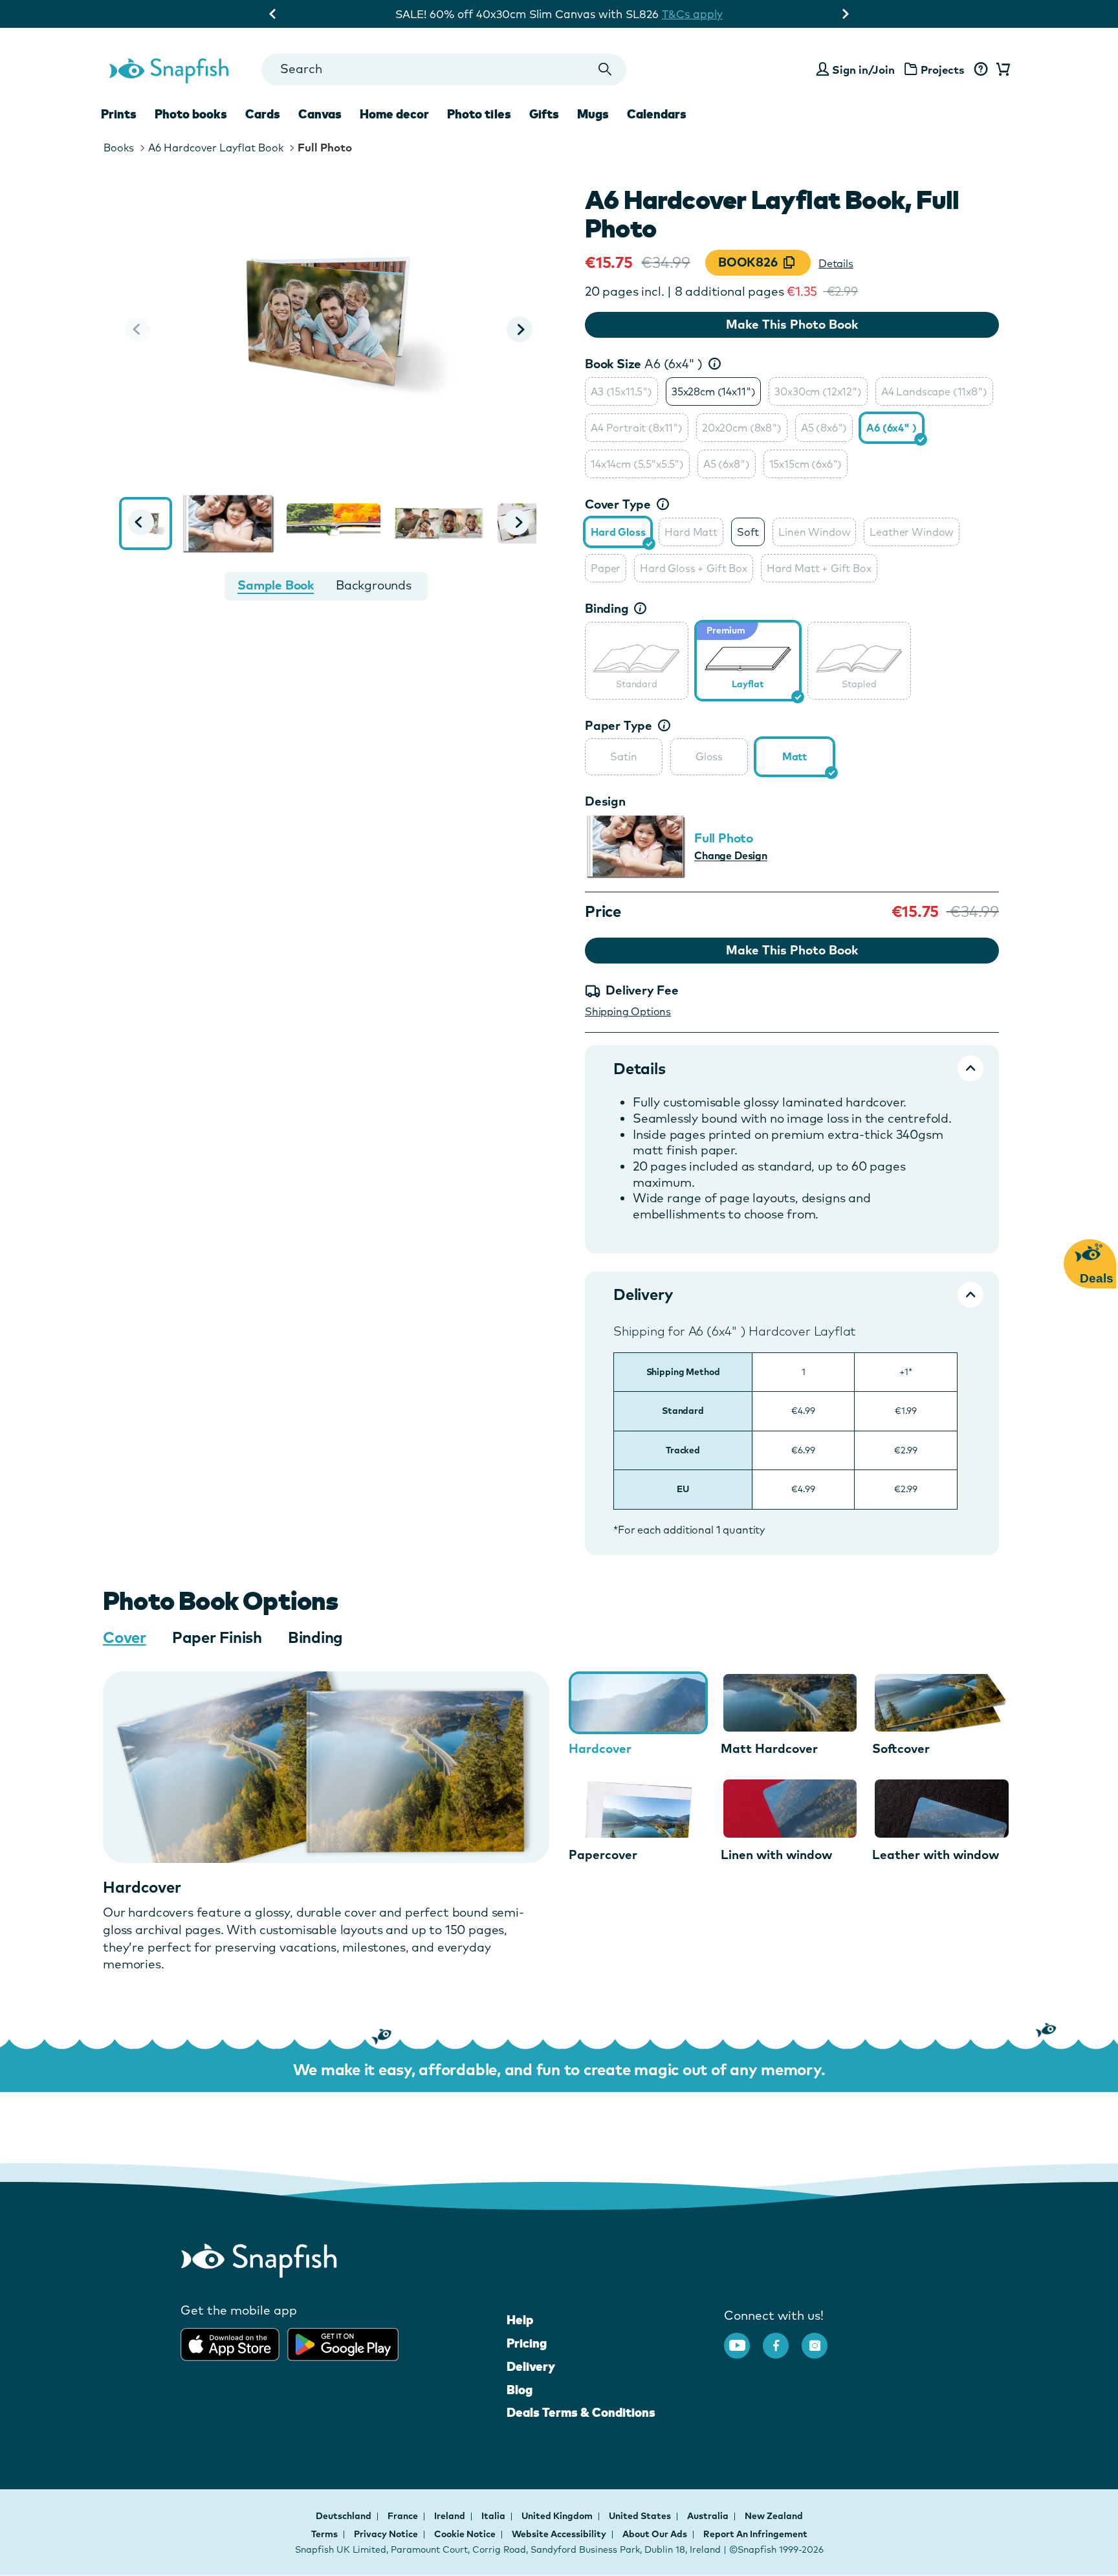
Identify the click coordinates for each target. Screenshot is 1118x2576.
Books (119, 148)
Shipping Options (628, 1011)
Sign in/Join (863, 70)
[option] (621, 391)
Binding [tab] (315, 1637)
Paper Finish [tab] (217, 1637)
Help (520, 2320)
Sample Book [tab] (276, 585)
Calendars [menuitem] (657, 114)
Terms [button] (324, 2534)
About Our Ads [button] (655, 2534)
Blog (520, 2390)
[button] (520, 329)
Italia (494, 2516)
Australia (709, 2516)
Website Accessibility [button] (559, 2534)
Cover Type (618, 504)
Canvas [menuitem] (320, 114)
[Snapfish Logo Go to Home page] (168, 69)
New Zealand (774, 2516)
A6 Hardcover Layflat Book (216, 148)
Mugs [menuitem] (593, 114)
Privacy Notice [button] (386, 2534)
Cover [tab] (125, 1637)
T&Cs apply (692, 14)
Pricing (527, 2343)
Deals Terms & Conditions (581, 2412)
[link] (637, 659)
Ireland (451, 2516)
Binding (607, 608)
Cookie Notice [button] (465, 2534)
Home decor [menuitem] (394, 114)
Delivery (531, 2366)
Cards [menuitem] (263, 114)
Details (836, 263)
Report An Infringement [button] (755, 2534)
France (404, 2516)
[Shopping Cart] (1001, 70)
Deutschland (345, 2516)
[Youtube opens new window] (743, 2339)
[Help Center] (981, 70)
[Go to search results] (605, 70)
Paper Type (619, 725)
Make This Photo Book (792, 324)
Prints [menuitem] (119, 114)
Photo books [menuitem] (191, 114)
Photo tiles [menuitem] (479, 114)
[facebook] (782, 2339)
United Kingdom (558, 2516)
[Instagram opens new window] (821, 2339)
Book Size (644, 364)
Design (605, 801)
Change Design (731, 855)
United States (641, 2516)
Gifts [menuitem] (544, 114)
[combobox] (444, 70)
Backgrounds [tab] (374, 585)
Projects (943, 70)
